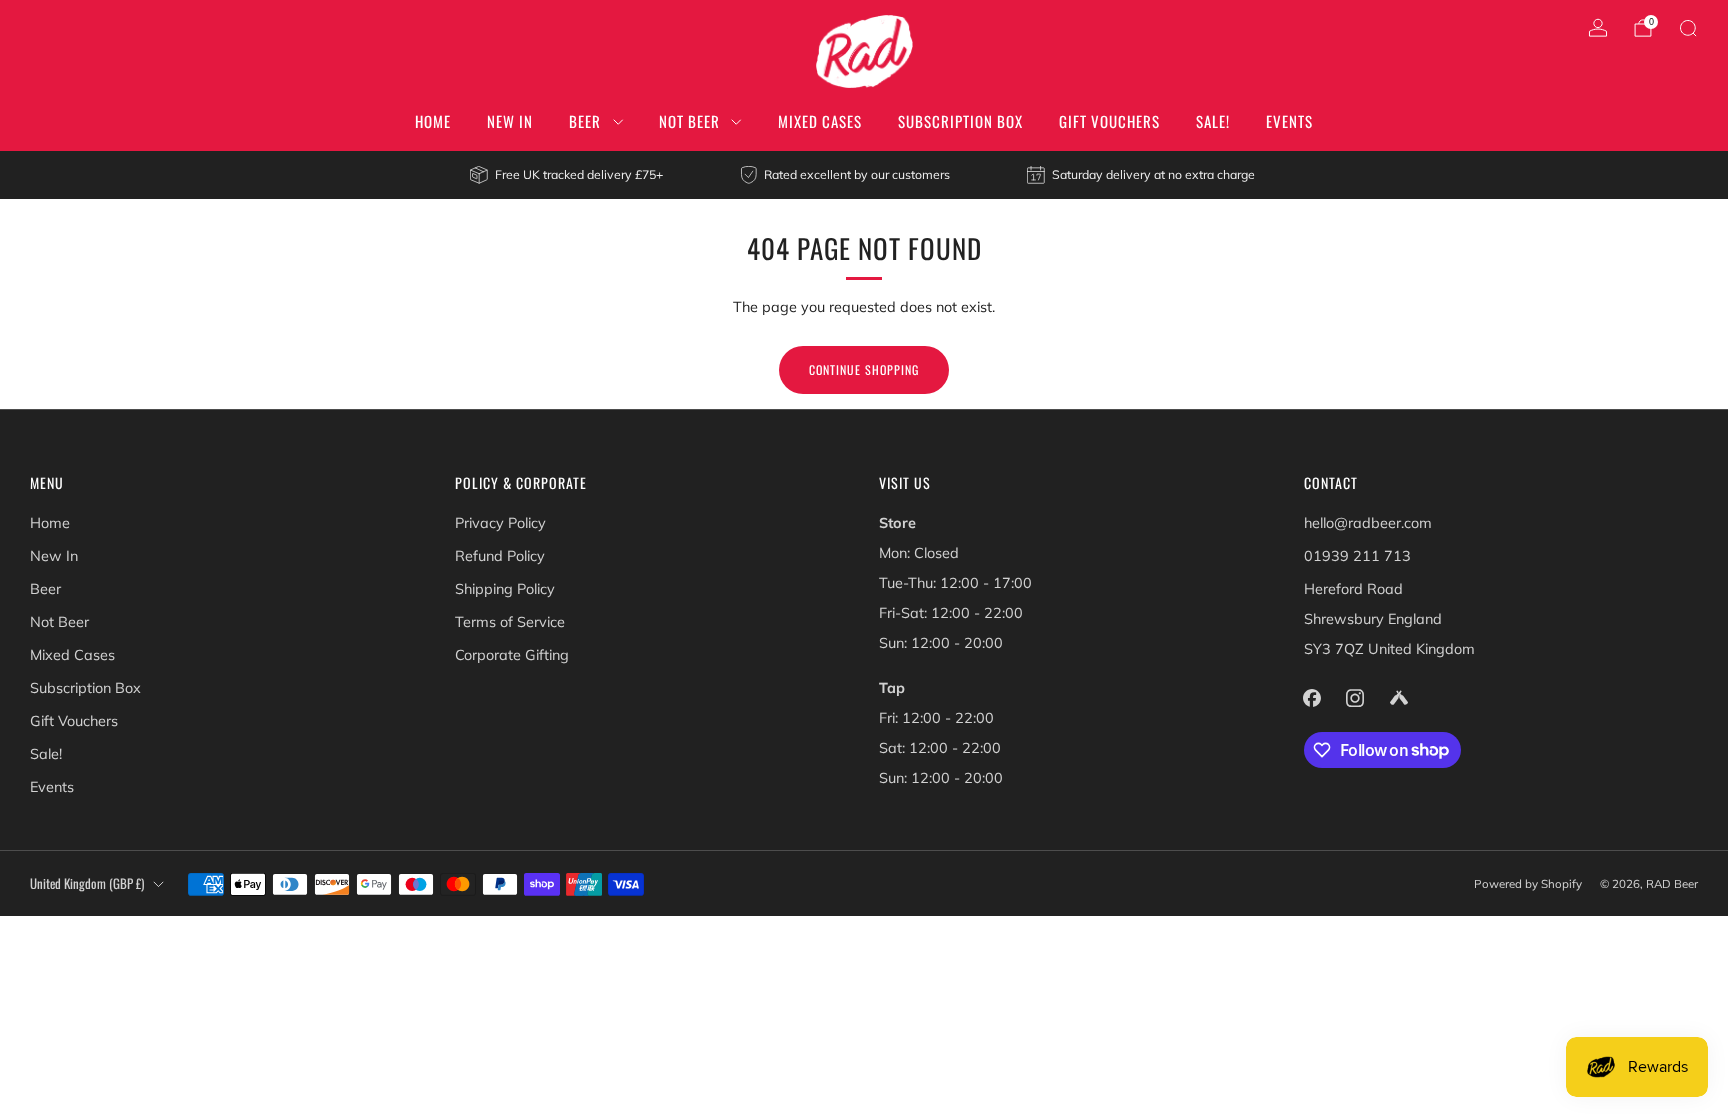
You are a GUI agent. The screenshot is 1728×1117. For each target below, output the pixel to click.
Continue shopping (864, 369)
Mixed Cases (820, 121)
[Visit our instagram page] (1355, 697)
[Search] (1688, 28)
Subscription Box (960, 121)
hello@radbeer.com (1368, 523)
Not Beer (689, 121)
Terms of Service (510, 622)
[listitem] (567, 175)
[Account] (1598, 28)
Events (1289, 121)
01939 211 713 (1357, 556)
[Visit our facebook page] (1312, 697)
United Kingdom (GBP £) (87, 883)
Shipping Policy (505, 589)
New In (510, 121)
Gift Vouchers (1109, 121)
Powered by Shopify (1528, 883)
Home (433, 121)
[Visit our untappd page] (1398, 697)
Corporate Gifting (512, 655)
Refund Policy (500, 556)
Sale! (1213, 121)
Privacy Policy (500, 523)
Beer (585, 121)
